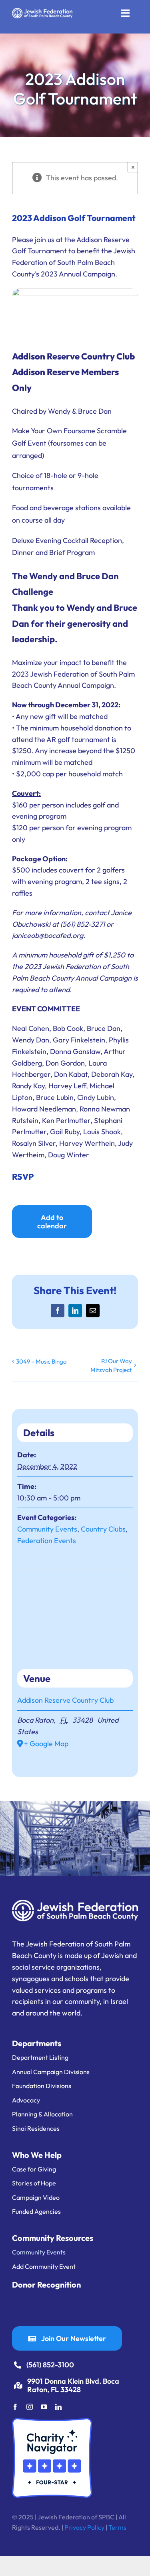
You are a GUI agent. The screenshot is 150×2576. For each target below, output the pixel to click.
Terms (117, 2527)
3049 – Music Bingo (41, 1361)
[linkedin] (58, 2407)
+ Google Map (46, 1744)
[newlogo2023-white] (42, 11)
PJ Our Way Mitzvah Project (111, 1365)
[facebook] (15, 2407)
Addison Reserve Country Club (65, 1700)
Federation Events (47, 1541)
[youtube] (44, 2407)
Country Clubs (103, 1529)
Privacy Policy (84, 2527)
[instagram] (30, 2407)
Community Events (47, 1529)
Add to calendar (52, 1222)
